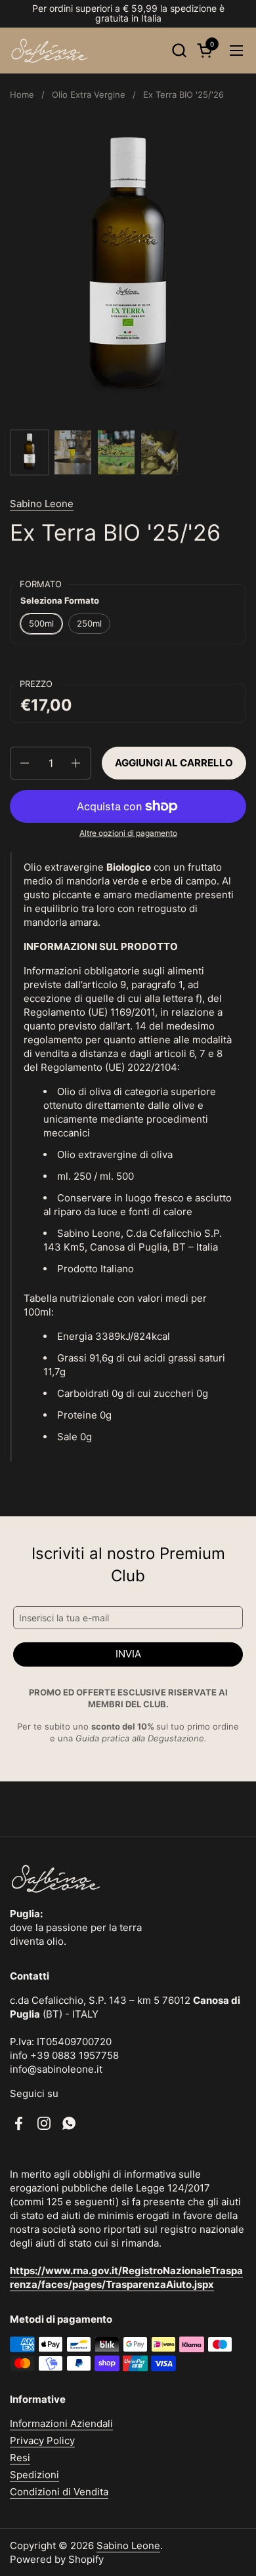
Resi (20, 2458)
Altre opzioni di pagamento (128, 833)
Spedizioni (34, 2475)
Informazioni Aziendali (61, 2423)
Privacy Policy (42, 2441)
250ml (89, 623)
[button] (179, 50)
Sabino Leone (42, 504)
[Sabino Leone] (50, 51)
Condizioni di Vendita (59, 2492)
